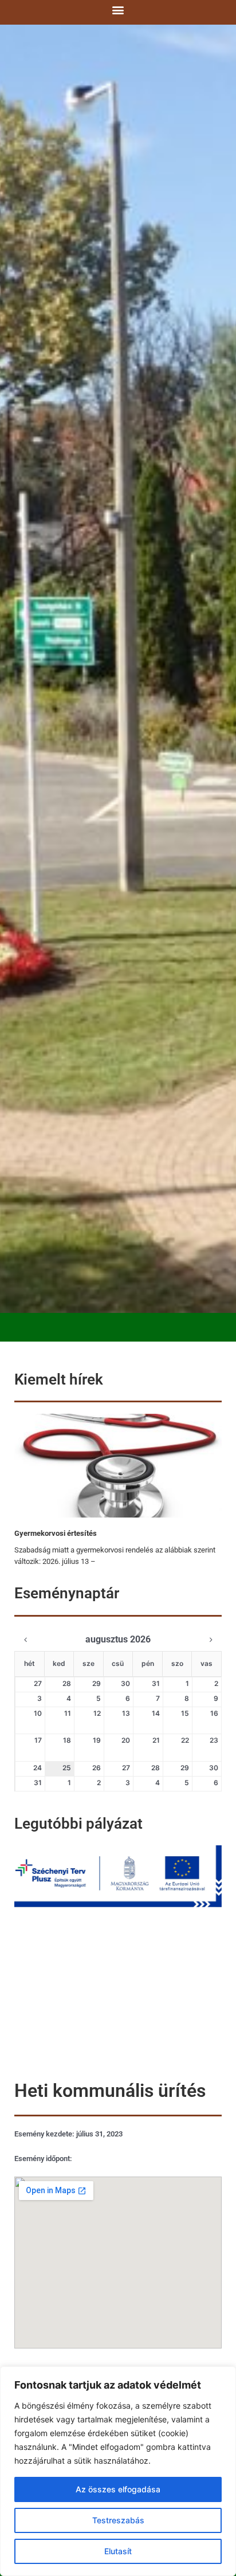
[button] (118, 9)
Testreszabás (118, 2520)
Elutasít (118, 2551)
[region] (118, 2471)
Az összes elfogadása (118, 2489)
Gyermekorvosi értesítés (56, 1533)
